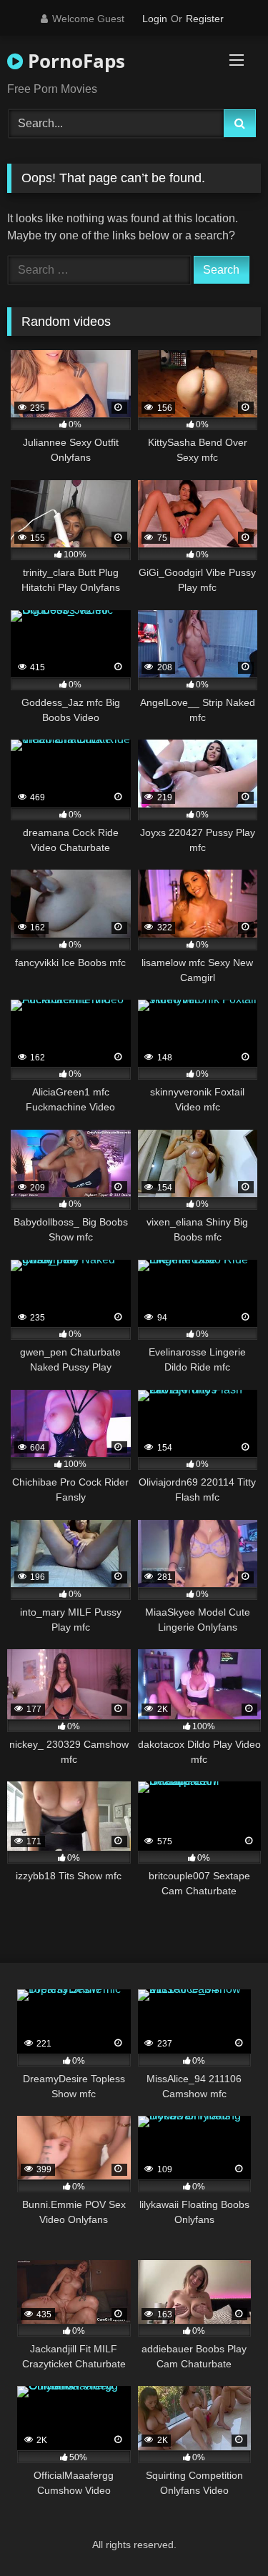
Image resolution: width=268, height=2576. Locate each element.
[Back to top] (224, 2533)
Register (205, 19)
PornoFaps (74, 61)
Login (155, 19)
